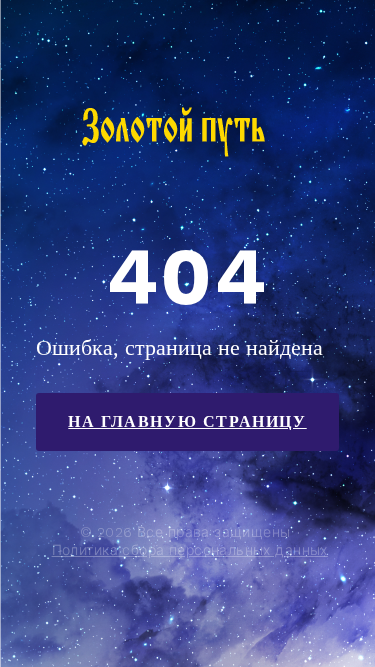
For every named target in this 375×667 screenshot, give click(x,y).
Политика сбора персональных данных (190, 550)
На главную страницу (187, 421)
